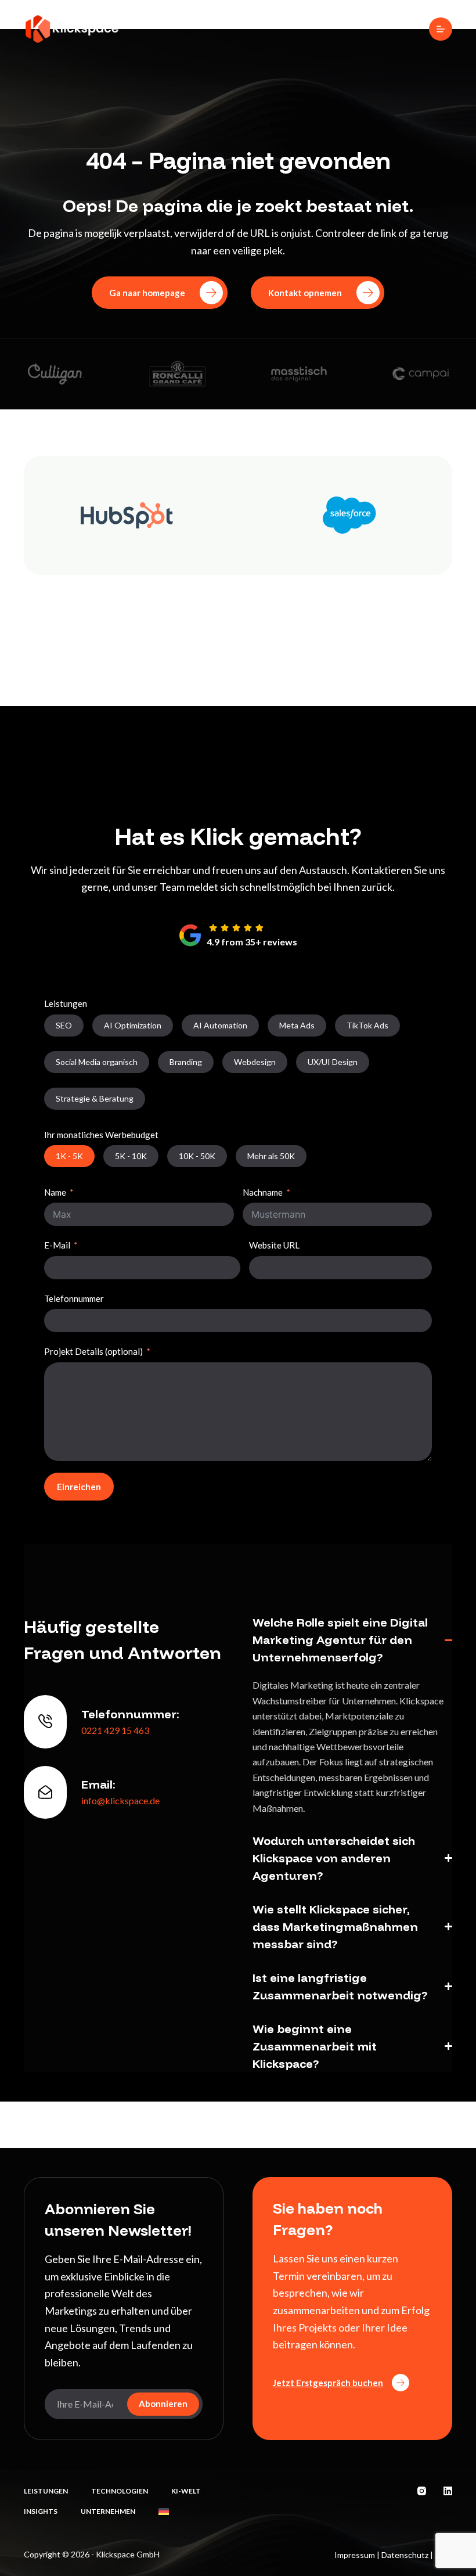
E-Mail (57, 1245)
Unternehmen (108, 2511)
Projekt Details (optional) (93, 1351)
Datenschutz (405, 2555)
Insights (41, 2511)
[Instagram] (422, 2491)
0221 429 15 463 (115, 1730)
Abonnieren (163, 2404)
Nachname (263, 1192)
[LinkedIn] (448, 2491)
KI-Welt (186, 2491)
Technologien (120, 2491)
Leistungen (66, 1003)
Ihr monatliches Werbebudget (101, 1135)
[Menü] (441, 29)
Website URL (274, 1245)
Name (55, 1192)
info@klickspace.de (120, 1800)
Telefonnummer (74, 1298)
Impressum (355, 2555)
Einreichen (79, 1487)
